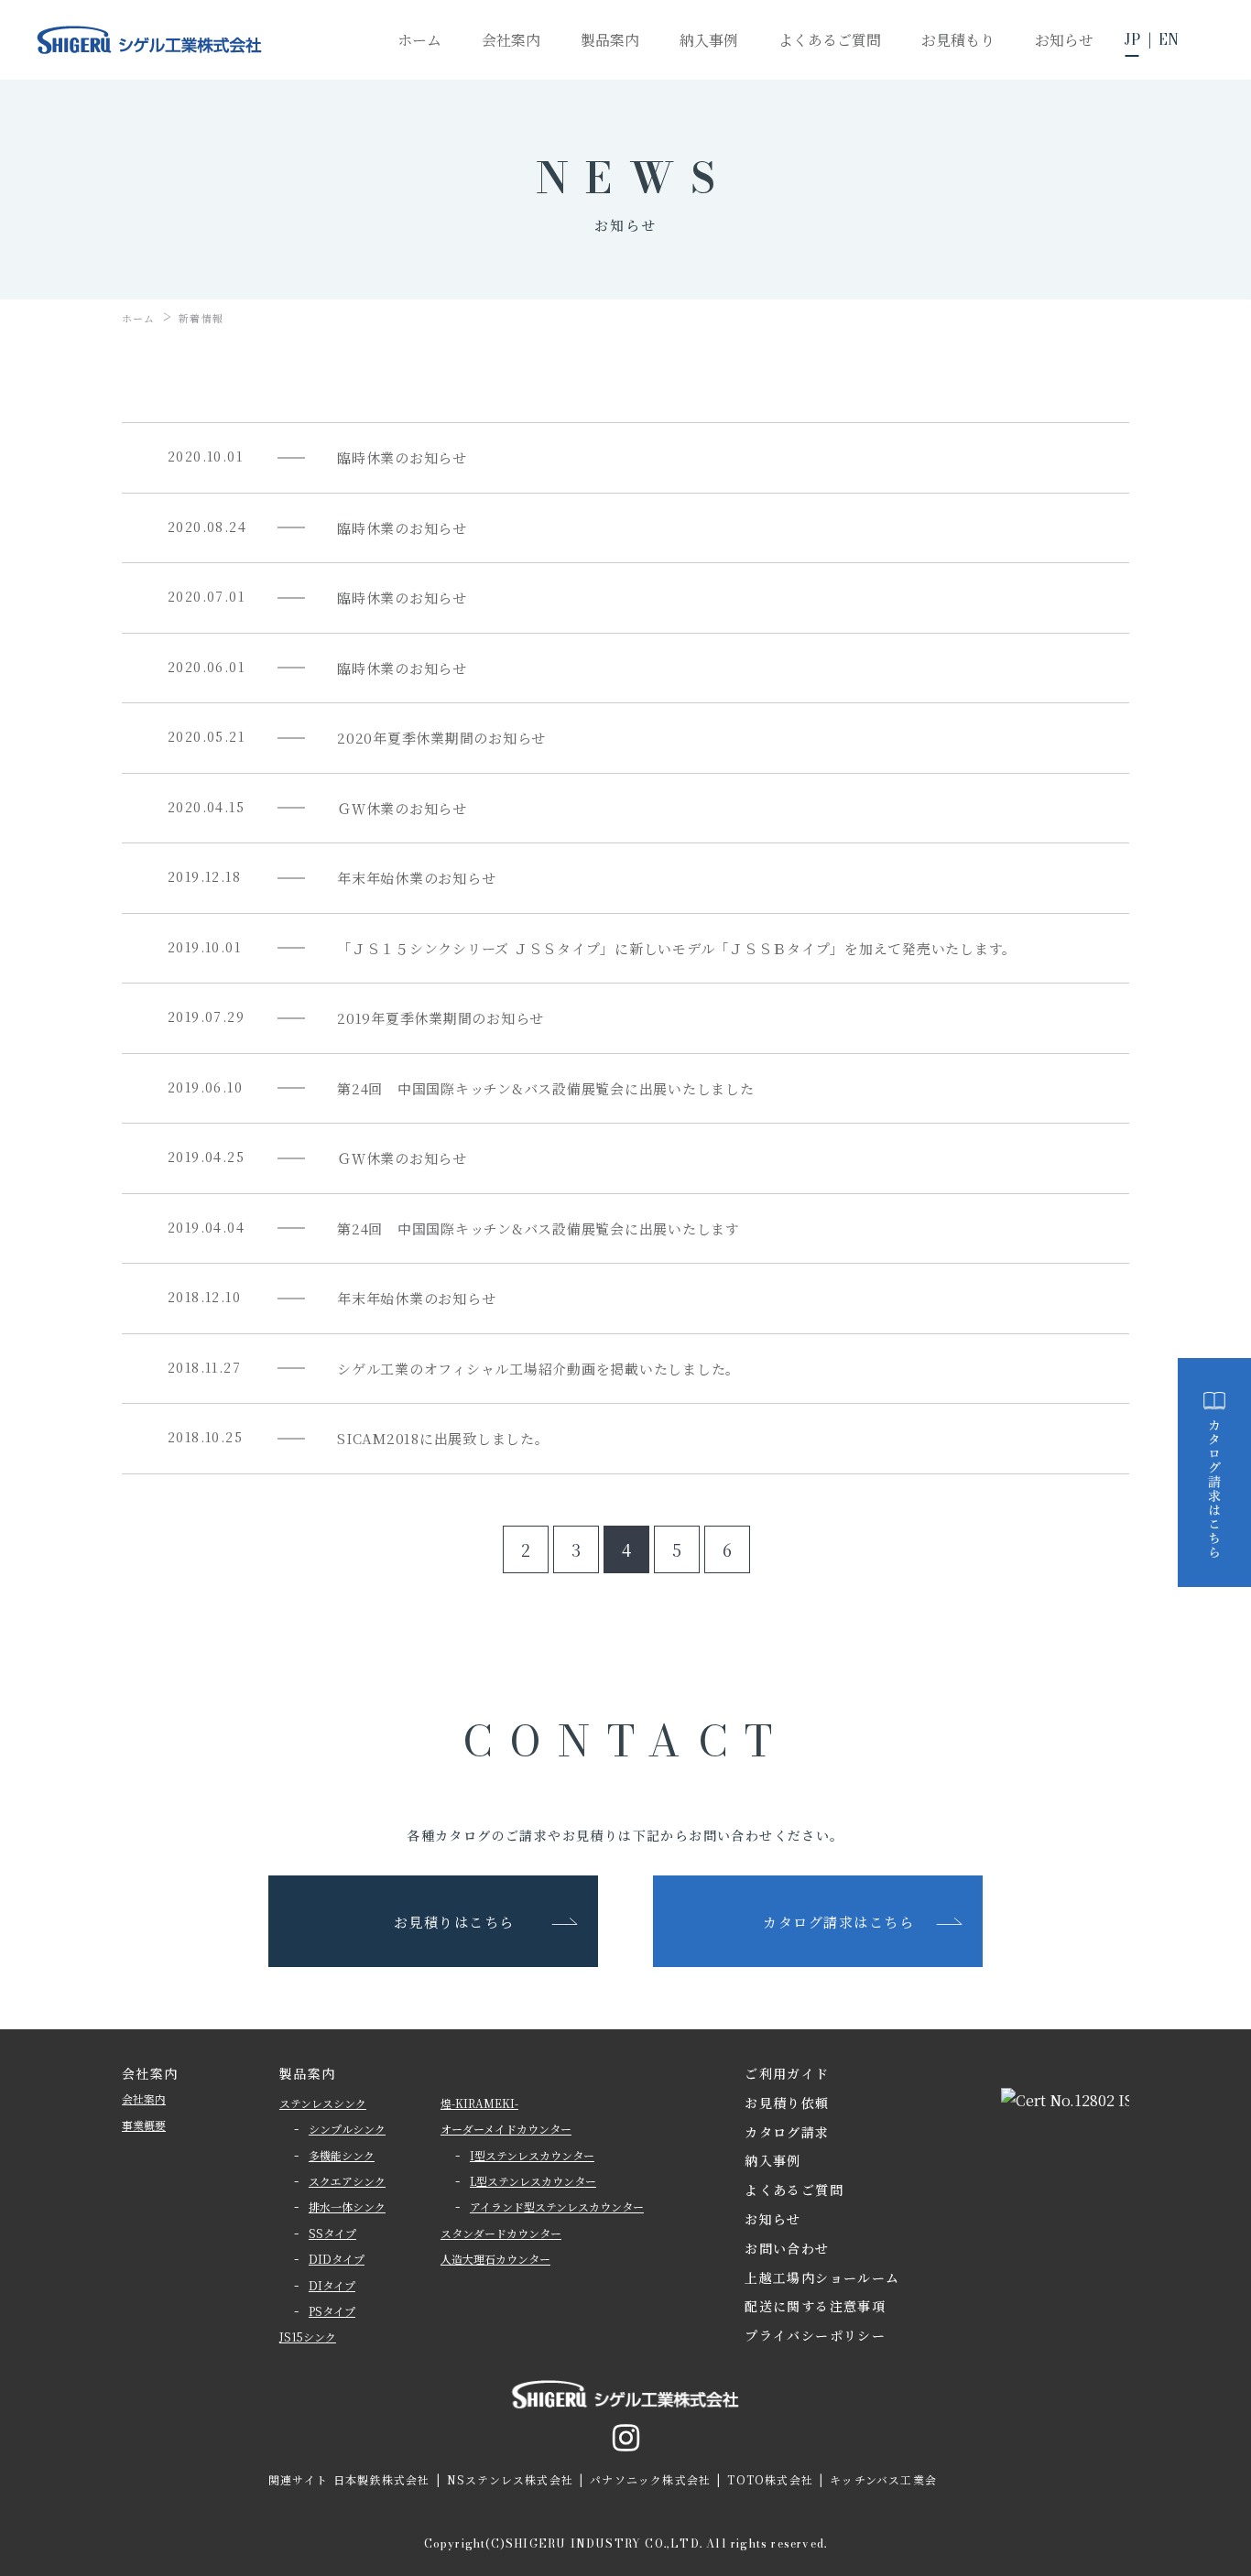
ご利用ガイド (787, 2073)
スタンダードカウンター (501, 2233)
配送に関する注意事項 (815, 2306)
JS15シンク (308, 2337)
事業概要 (144, 2125)
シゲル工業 (150, 40)
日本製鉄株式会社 (382, 2479)
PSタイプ (332, 2311)
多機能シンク (342, 2155)
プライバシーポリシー (815, 2335)
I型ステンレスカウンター (532, 2155)
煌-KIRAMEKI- (479, 2103)
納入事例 (773, 2160)
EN (1169, 39)
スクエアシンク (347, 2181)
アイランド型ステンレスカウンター (557, 2206)
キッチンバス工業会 (883, 2479)
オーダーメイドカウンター (506, 2129)
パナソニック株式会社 (650, 2479)
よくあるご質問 (794, 2190)
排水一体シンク (347, 2206)
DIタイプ (332, 2285)
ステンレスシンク (323, 2103)
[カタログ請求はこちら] (1214, 1473)
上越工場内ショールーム (822, 2277)
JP (1132, 39)
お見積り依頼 (787, 2103)
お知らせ (773, 2219)
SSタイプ (332, 2233)
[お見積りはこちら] (1214, 1241)
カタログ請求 (787, 2132)
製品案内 (308, 2073)
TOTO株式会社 (770, 2479)
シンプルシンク (347, 2129)
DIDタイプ (337, 2259)
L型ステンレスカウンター (533, 2181)
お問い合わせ (787, 2248)
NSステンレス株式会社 (510, 2479)
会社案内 (144, 2098)
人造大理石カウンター (495, 2259)
